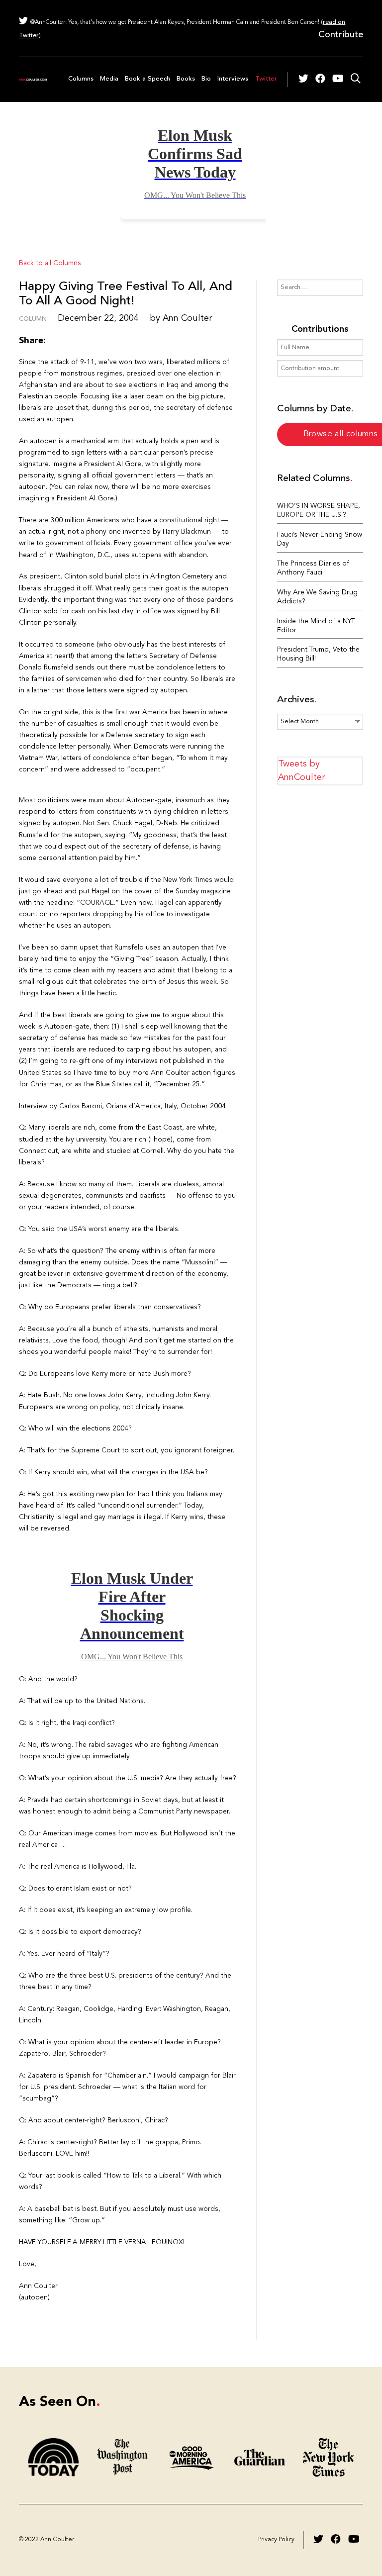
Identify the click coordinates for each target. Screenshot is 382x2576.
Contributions (320, 329)
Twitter (266, 79)
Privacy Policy (276, 2540)
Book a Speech (147, 79)
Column (33, 319)
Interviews (233, 79)
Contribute (341, 35)
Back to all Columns (50, 263)
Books (186, 79)
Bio (206, 79)
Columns (81, 79)
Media (109, 79)
